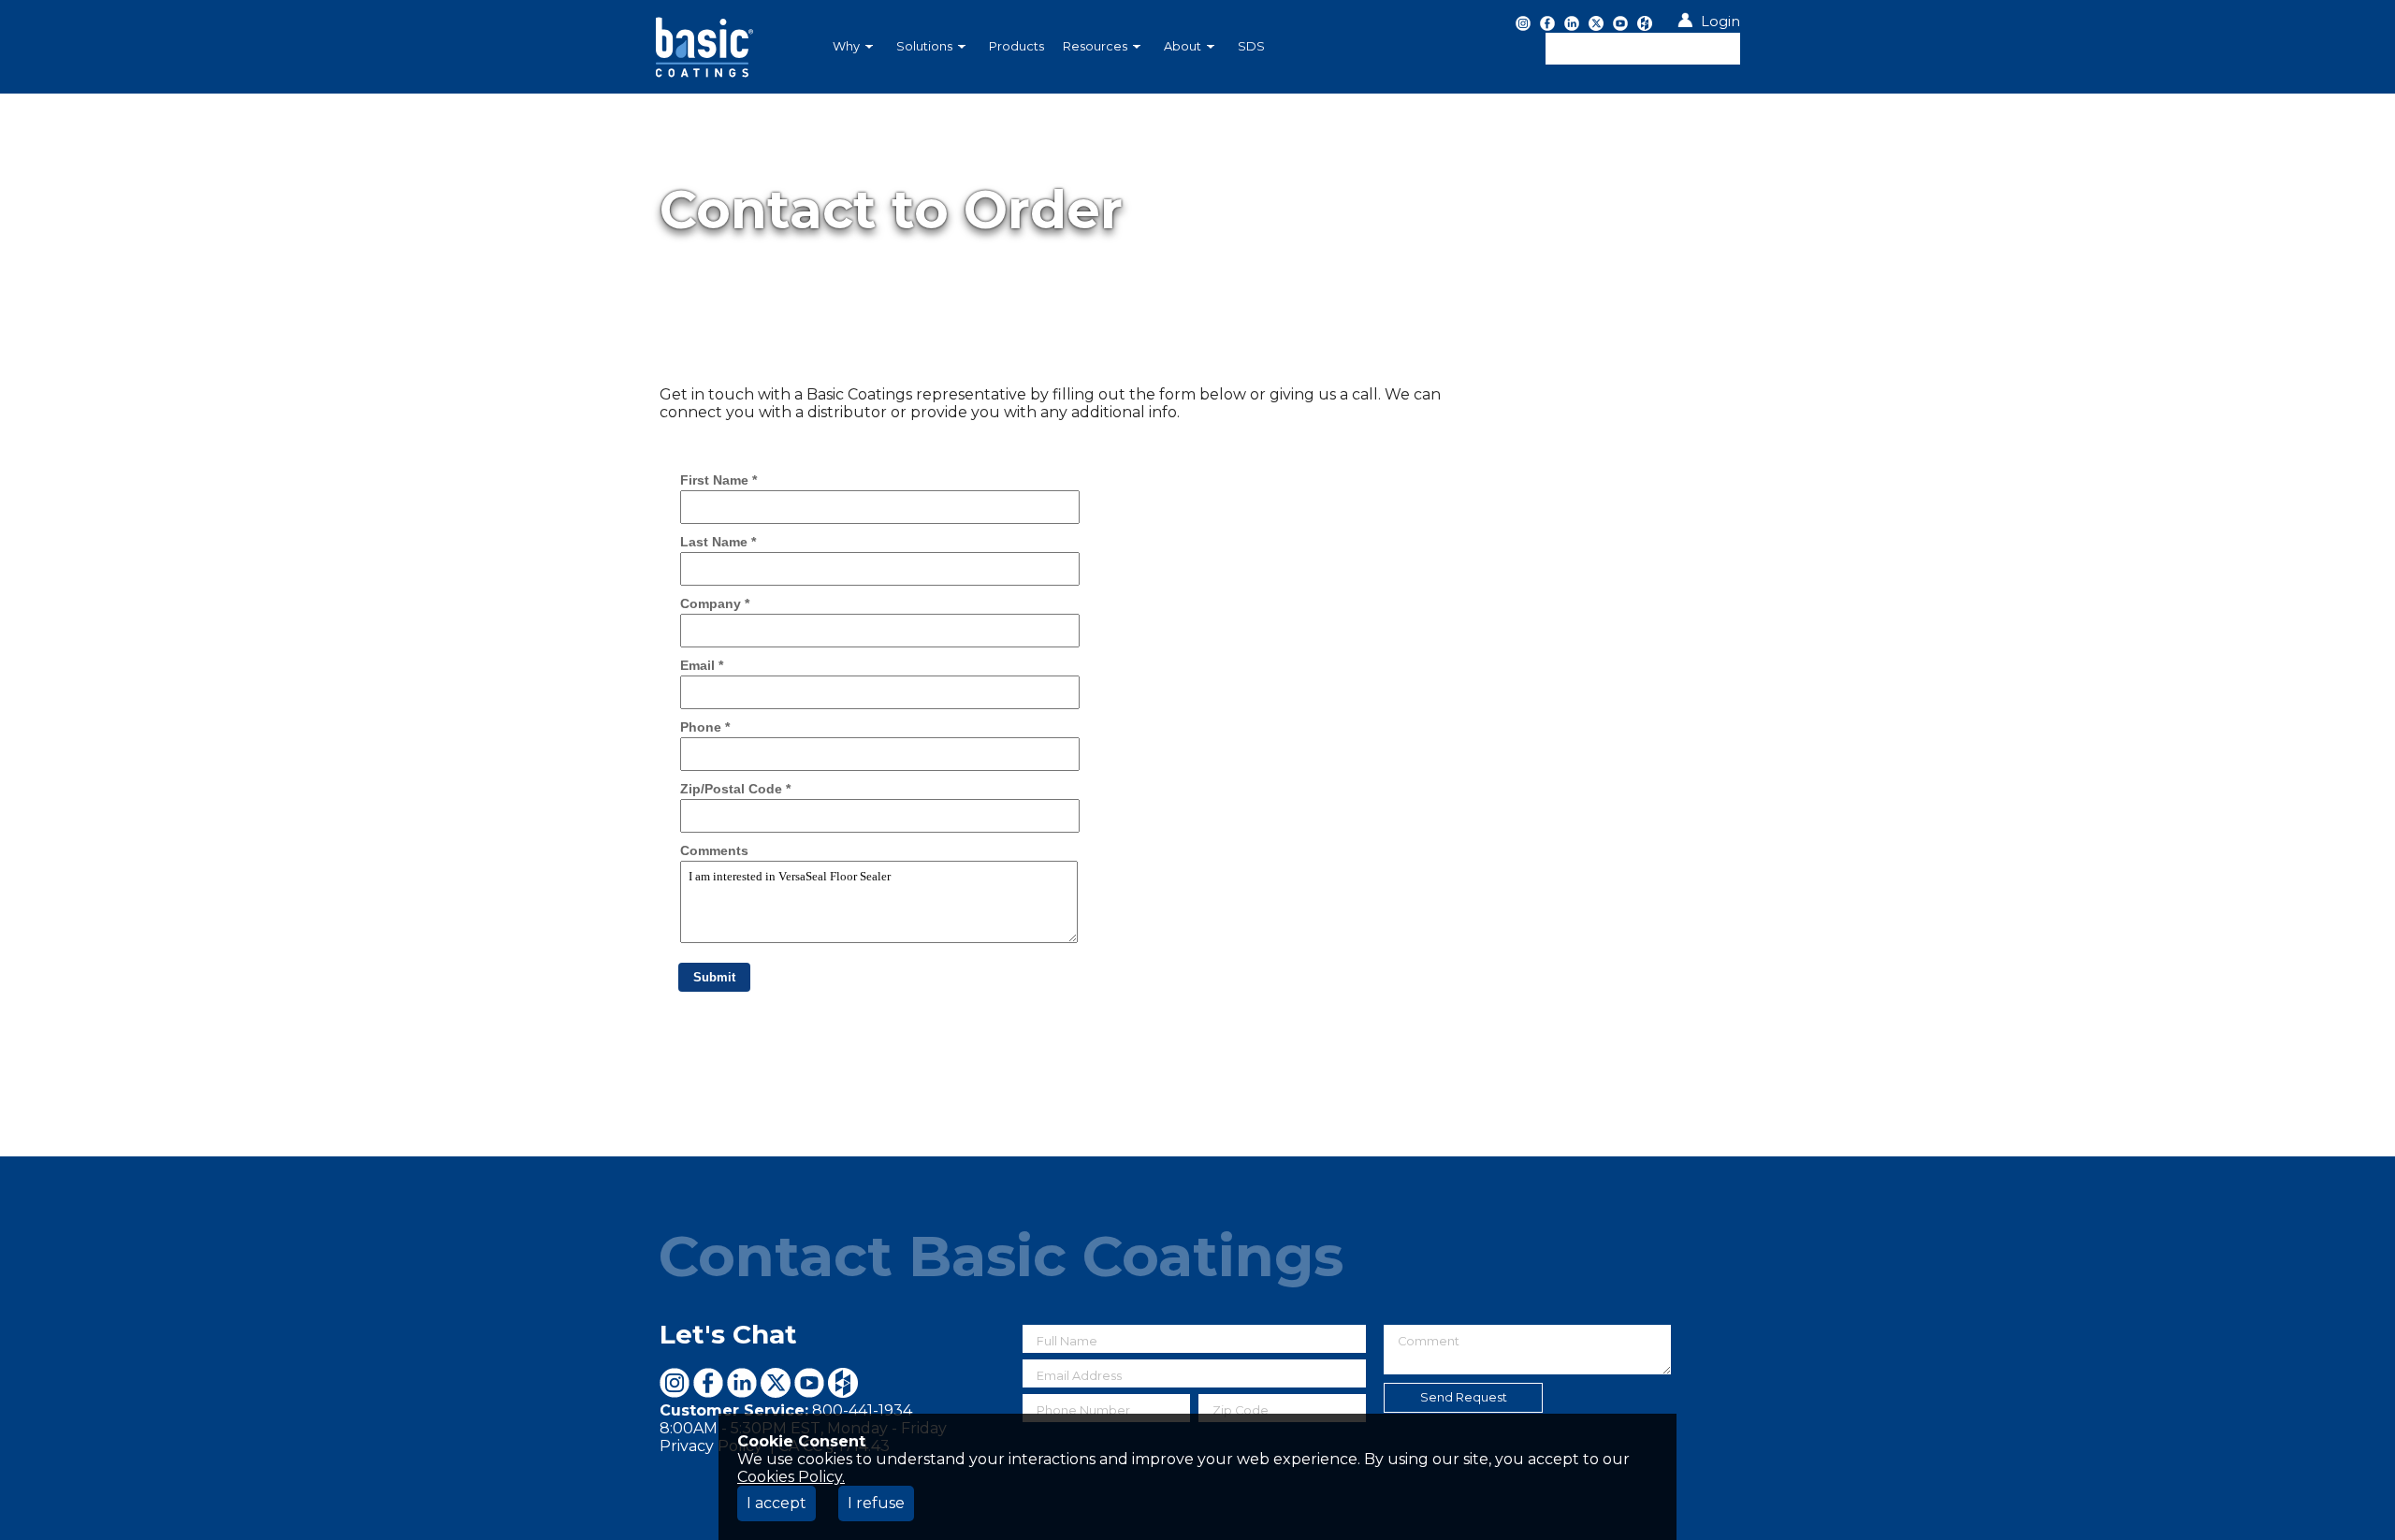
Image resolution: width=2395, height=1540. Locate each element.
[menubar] (1099, 47)
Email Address (1079, 1376)
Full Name (1067, 1341)
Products (1016, 46)
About (1183, 46)
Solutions (924, 46)
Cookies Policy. (791, 1477)
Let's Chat (728, 1334)
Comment (1429, 1341)
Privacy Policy (713, 1446)
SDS (1251, 46)
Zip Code (1241, 1410)
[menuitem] (855, 47)
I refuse (876, 1503)
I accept (777, 1503)
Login (1720, 22)
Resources (1095, 46)
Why (846, 46)
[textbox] (1643, 49)
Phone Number (1083, 1410)
